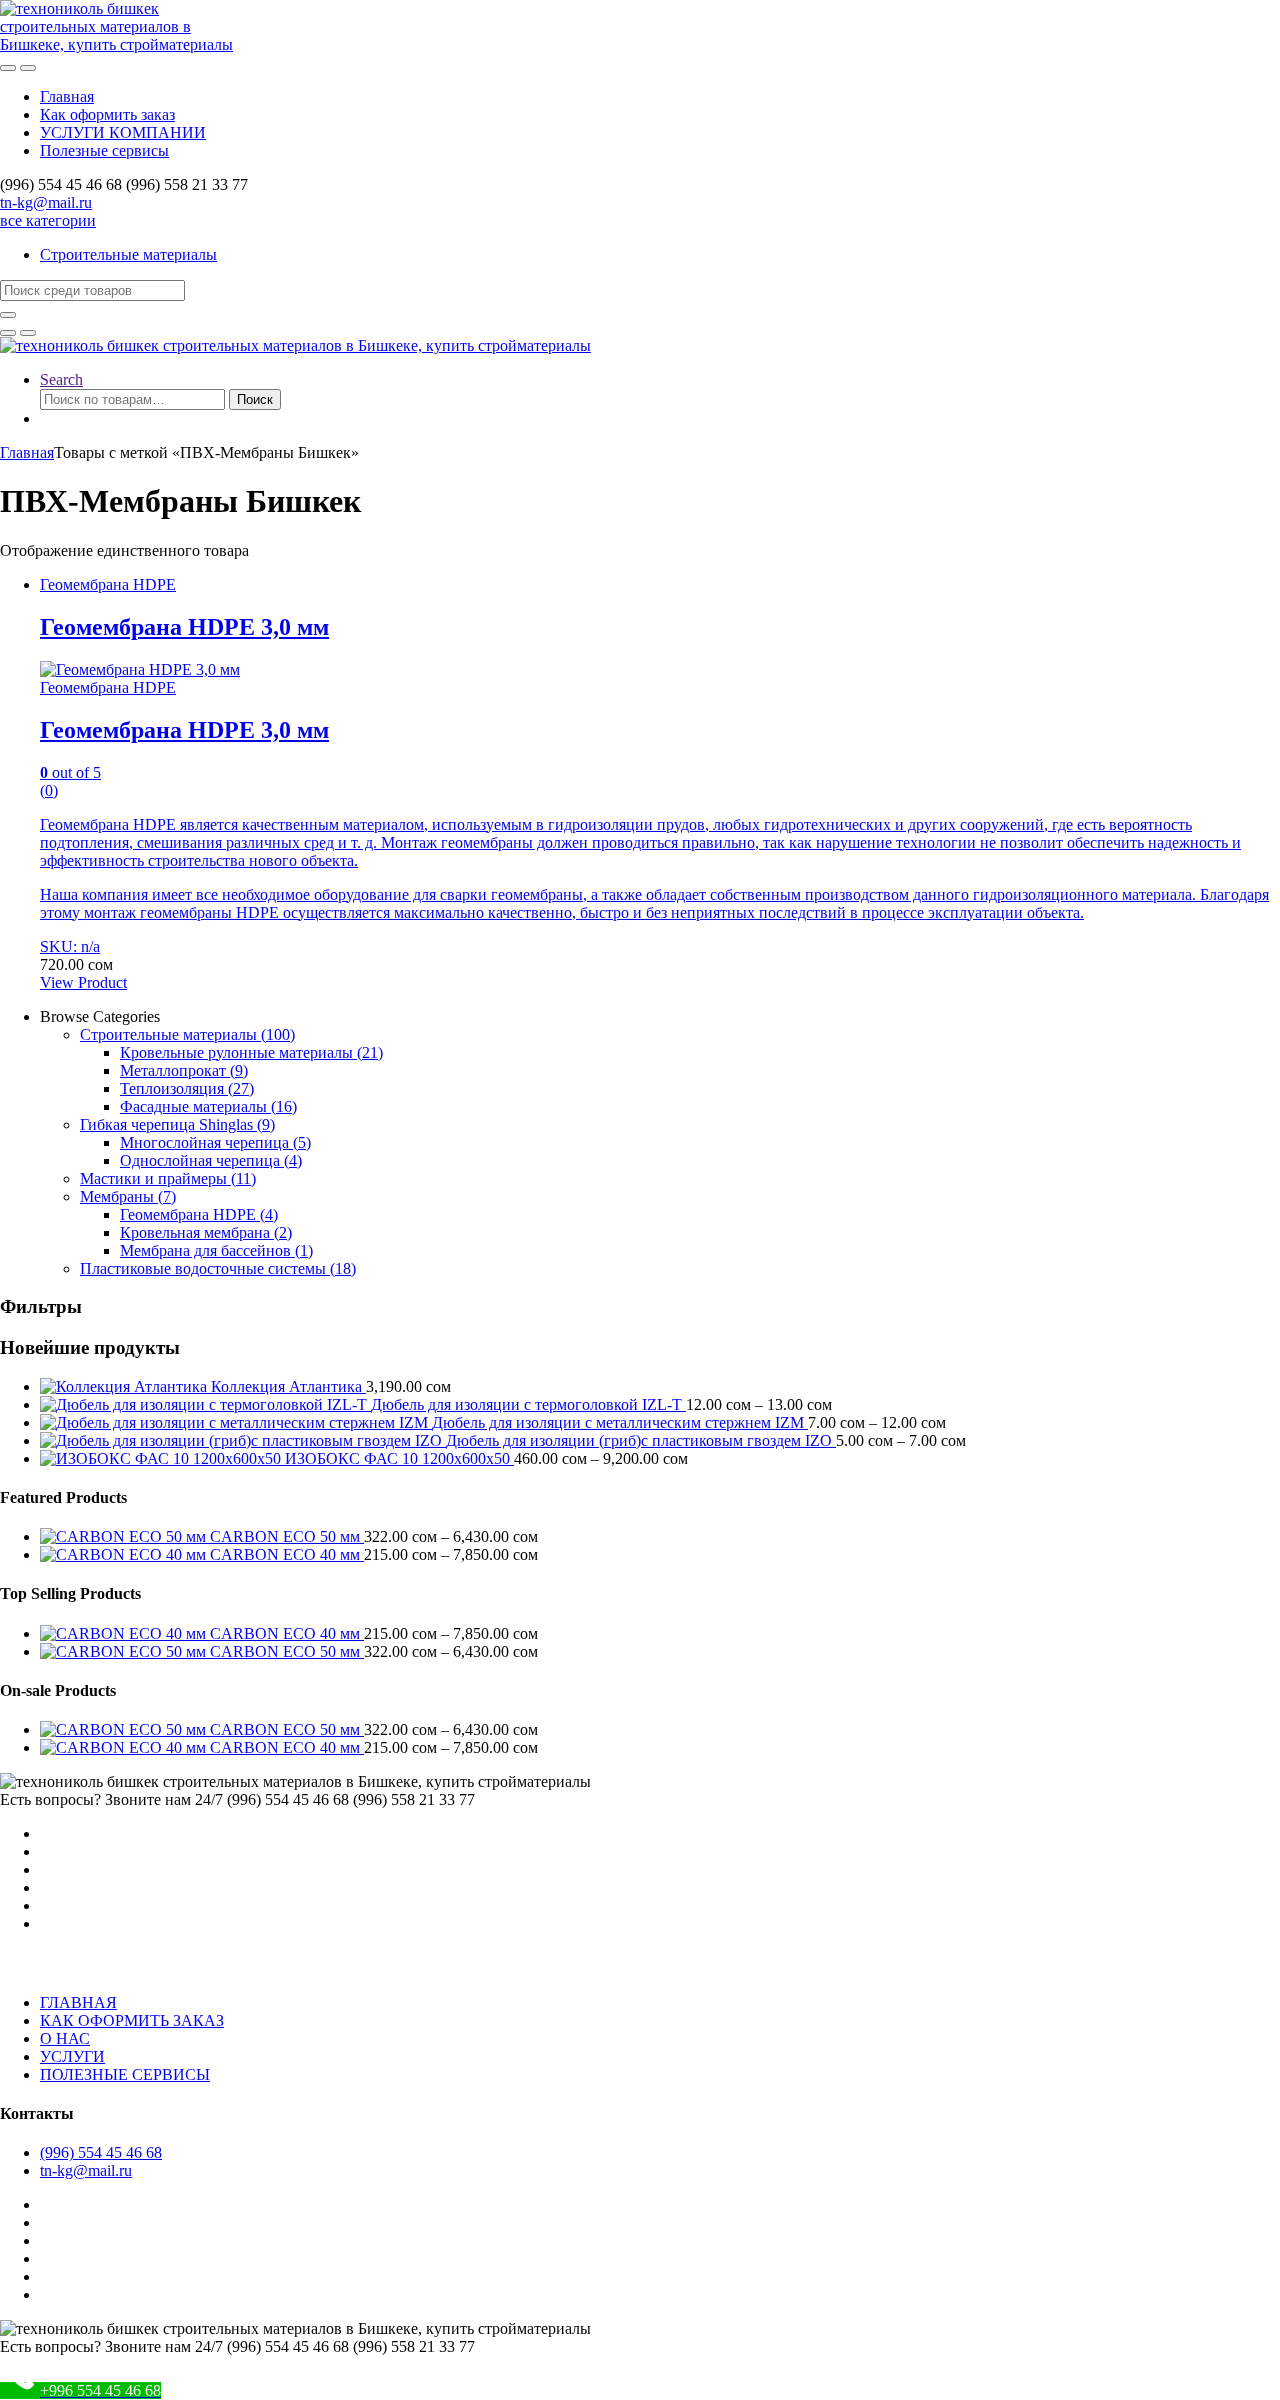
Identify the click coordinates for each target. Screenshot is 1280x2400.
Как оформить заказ (107, 114)
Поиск (255, 399)
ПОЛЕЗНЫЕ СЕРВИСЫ (125, 2074)
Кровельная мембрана (206, 1232)
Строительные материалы (128, 254)
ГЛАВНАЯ (78, 2002)
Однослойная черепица (211, 1160)
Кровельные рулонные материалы (251, 1052)
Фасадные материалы (208, 1106)
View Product (83, 982)
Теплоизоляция (187, 1088)
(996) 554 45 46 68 (101, 2152)
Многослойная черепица (215, 1142)
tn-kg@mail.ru (46, 202)
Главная (67, 96)
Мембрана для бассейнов (216, 1250)
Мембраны (128, 1196)
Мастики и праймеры (168, 1178)
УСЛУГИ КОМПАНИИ (123, 132)
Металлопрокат (184, 1070)
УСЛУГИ (72, 2056)
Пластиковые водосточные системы (218, 1268)
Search (61, 379)
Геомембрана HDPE (108, 584)
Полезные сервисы (104, 150)
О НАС (65, 2038)
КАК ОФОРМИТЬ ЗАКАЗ (132, 2020)
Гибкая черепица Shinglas (177, 1124)
